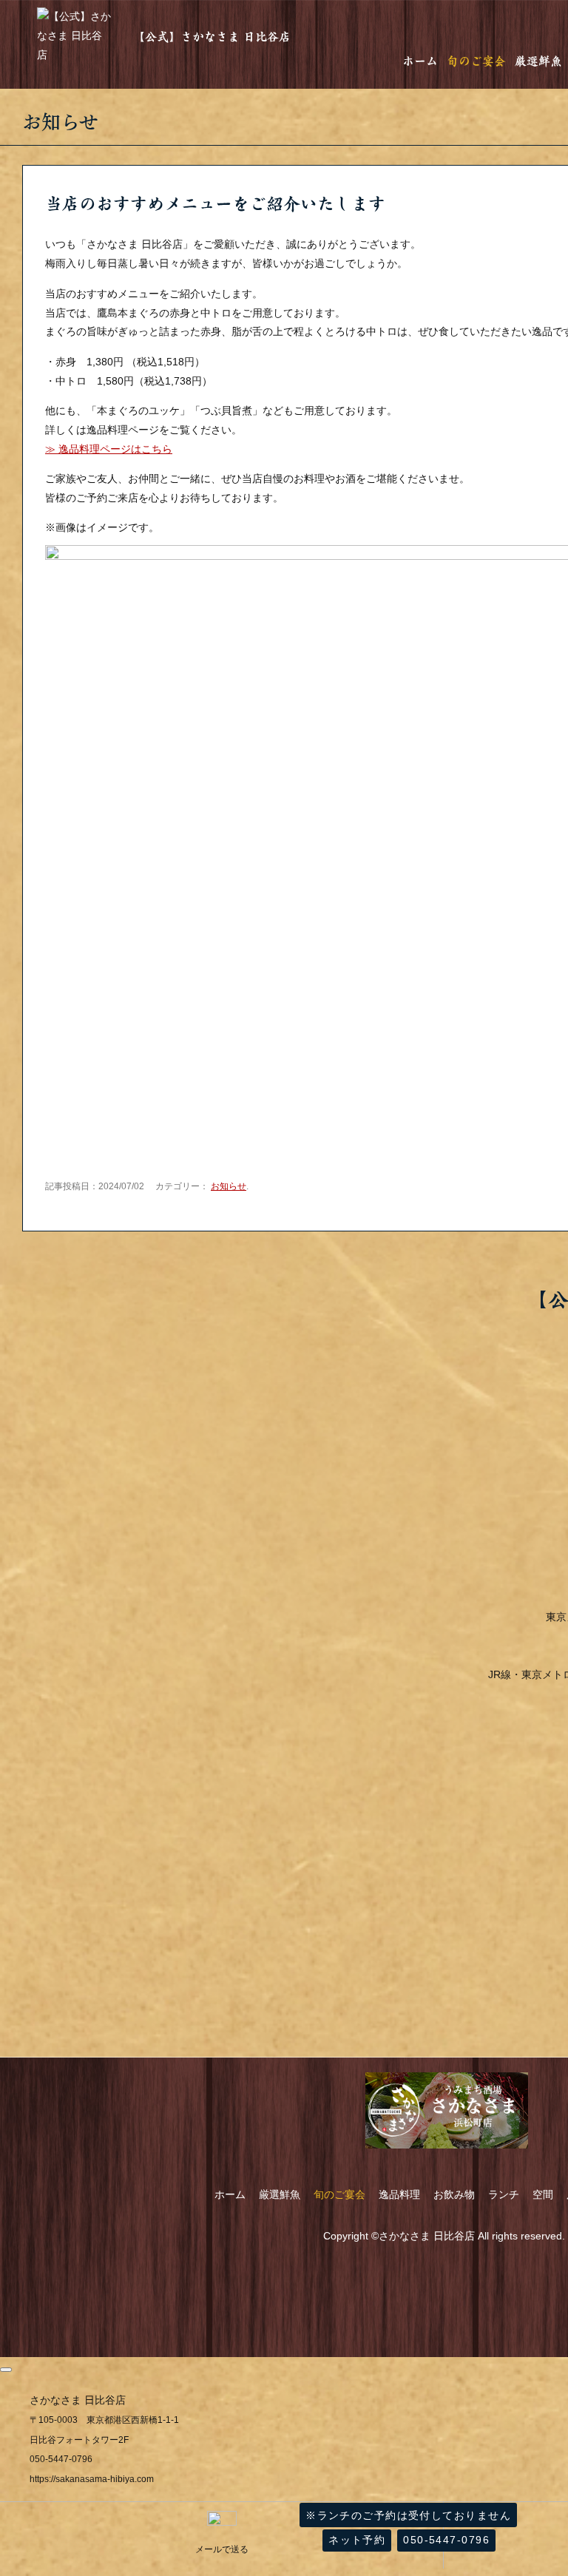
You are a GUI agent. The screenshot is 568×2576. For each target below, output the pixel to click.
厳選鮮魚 (538, 61)
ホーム (420, 61)
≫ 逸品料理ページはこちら (109, 449)
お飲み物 (454, 2194)
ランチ (504, 2194)
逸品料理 (399, 2194)
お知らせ (229, 1186)
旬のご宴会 (476, 61)
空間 (543, 2194)
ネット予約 (357, 2540)
